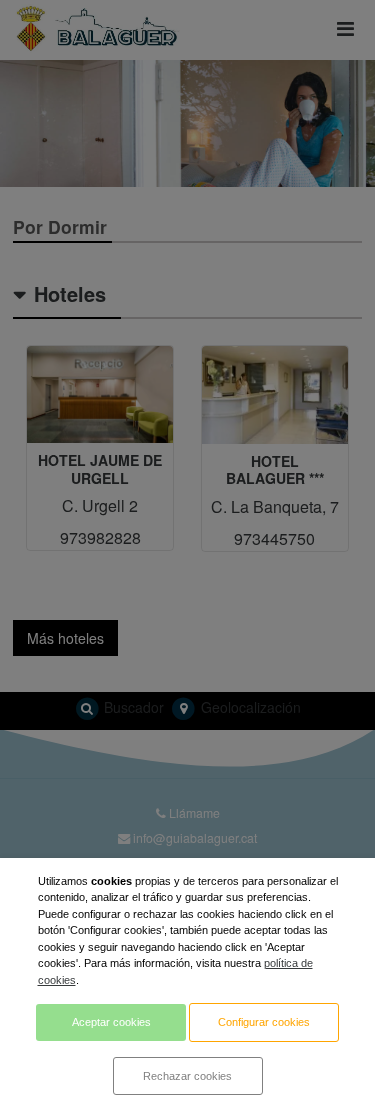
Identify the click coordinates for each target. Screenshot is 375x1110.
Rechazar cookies (187, 1076)
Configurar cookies (264, 1022)
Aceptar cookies (111, 1022)
